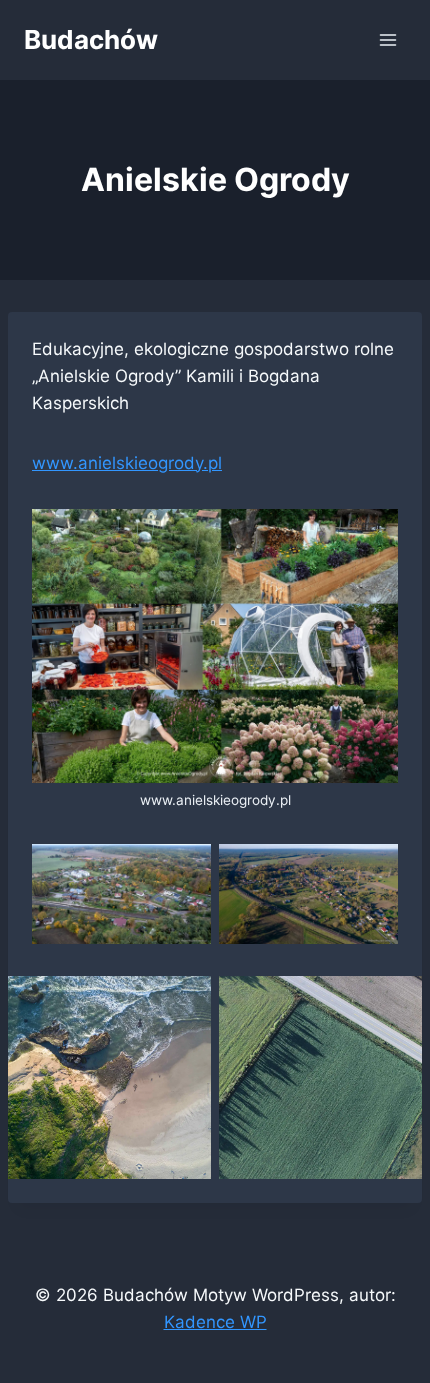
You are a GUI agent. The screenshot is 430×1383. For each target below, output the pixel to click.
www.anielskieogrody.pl (127, 463)
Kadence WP (215, 1322)
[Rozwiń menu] (387, 39)
